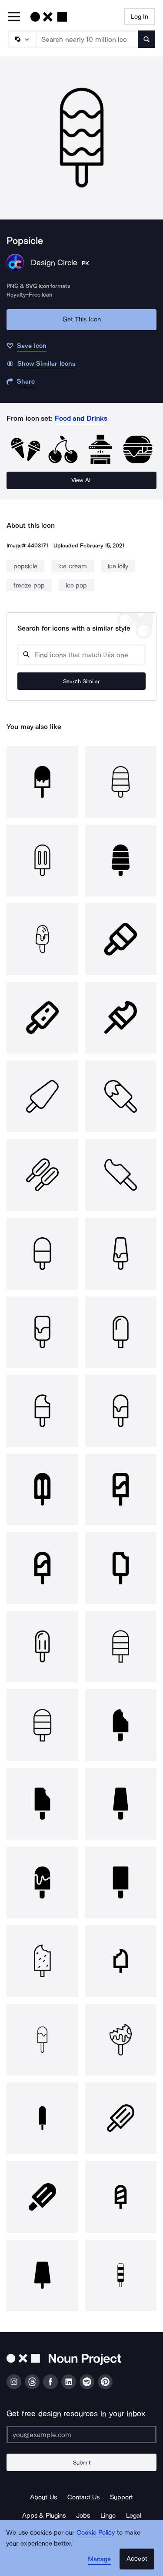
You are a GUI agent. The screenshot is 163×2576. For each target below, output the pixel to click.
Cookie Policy (96, 2532)
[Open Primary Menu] (14, 17)
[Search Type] (22, 39)
